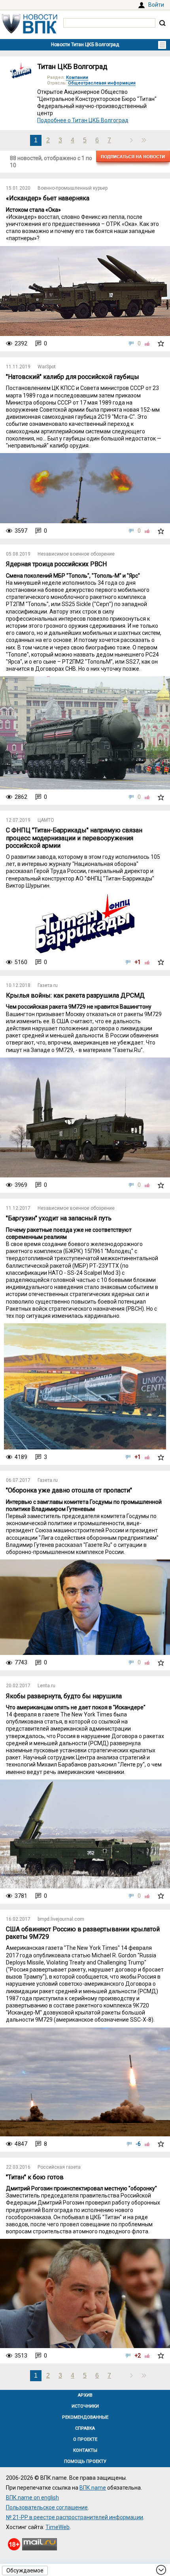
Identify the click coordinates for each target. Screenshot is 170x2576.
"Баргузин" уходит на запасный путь (59, 1218)
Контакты (85, 2450)
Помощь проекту (85, 2461)
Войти (156, 5)
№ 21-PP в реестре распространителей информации (75, 2517)
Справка (85, 2428)
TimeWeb (58, 2527)
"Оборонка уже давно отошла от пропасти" (69, 1490)
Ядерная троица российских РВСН (56, 564)
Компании (77, 77)
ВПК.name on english (32, 2498)
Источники (85, 2406)
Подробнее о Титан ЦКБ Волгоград (83, 120)
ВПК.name (93, 2488)
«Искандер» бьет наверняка (48, 198)
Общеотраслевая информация (102, 83)
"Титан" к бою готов (35, 2177)
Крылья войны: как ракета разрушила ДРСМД (75, 995)
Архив (85, 2395)
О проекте (85, 2439)
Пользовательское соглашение (47, 2507)
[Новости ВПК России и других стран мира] (30, 32)
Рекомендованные (85, 2417)
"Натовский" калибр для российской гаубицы (73, 377)
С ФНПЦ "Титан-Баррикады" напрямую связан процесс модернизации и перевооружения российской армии (74, 838)
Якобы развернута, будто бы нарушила (64, 1696)
